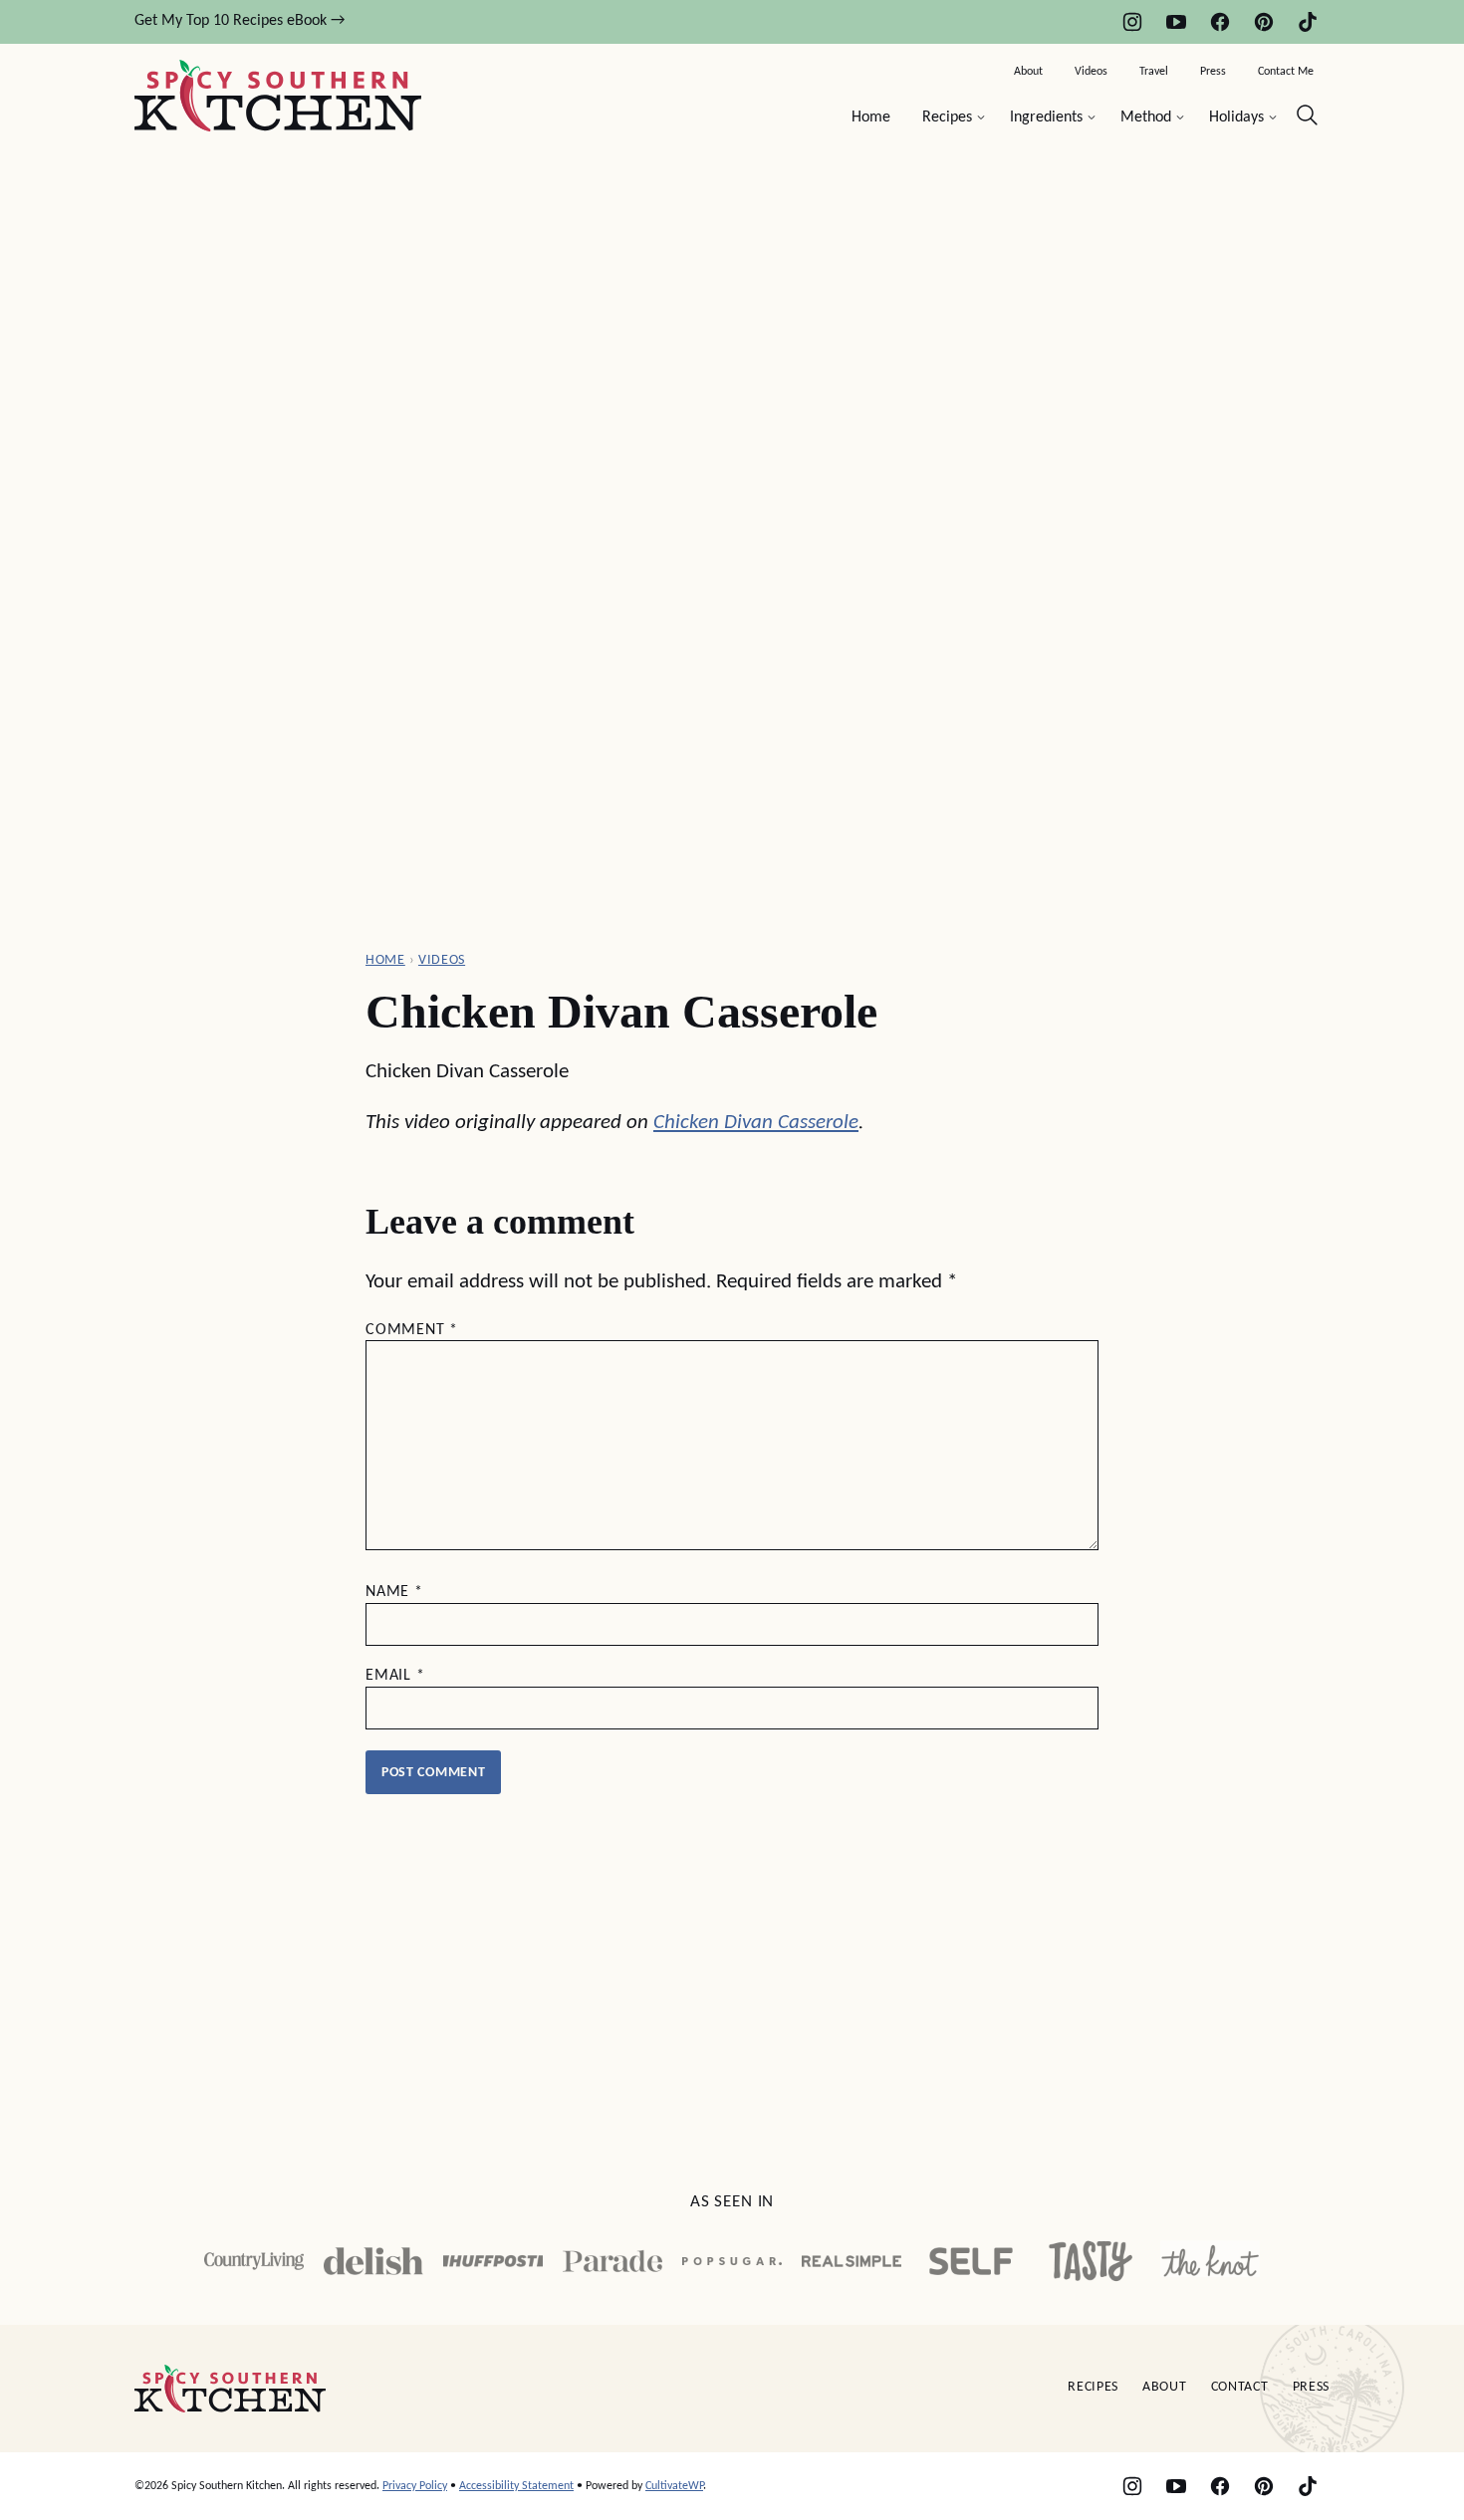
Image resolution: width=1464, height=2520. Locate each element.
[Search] (1308, 115)
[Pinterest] (1264, 22)
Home (871, 117)
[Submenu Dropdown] (981, 117)
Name (394, 1592)
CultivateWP (674, 2486)
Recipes (947, 117)
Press (1213, 72)
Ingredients (1046, 117)
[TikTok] (1308, 22)
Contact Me (1286, 72)
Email (395, 1676)
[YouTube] (1176, 22)
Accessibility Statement (516, 2486)
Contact (1240, 2387)
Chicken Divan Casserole (756, 1123)
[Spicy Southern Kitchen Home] (278, 96)
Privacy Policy (415, 2486)
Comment (412, 1330)
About (1028, 72)
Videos (1091, 72)
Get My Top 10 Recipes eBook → (240, 21)
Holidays (1236, 117)
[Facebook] (1220, 22)
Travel (1154, 72)
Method (1146, 117)
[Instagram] (1132, 22)
